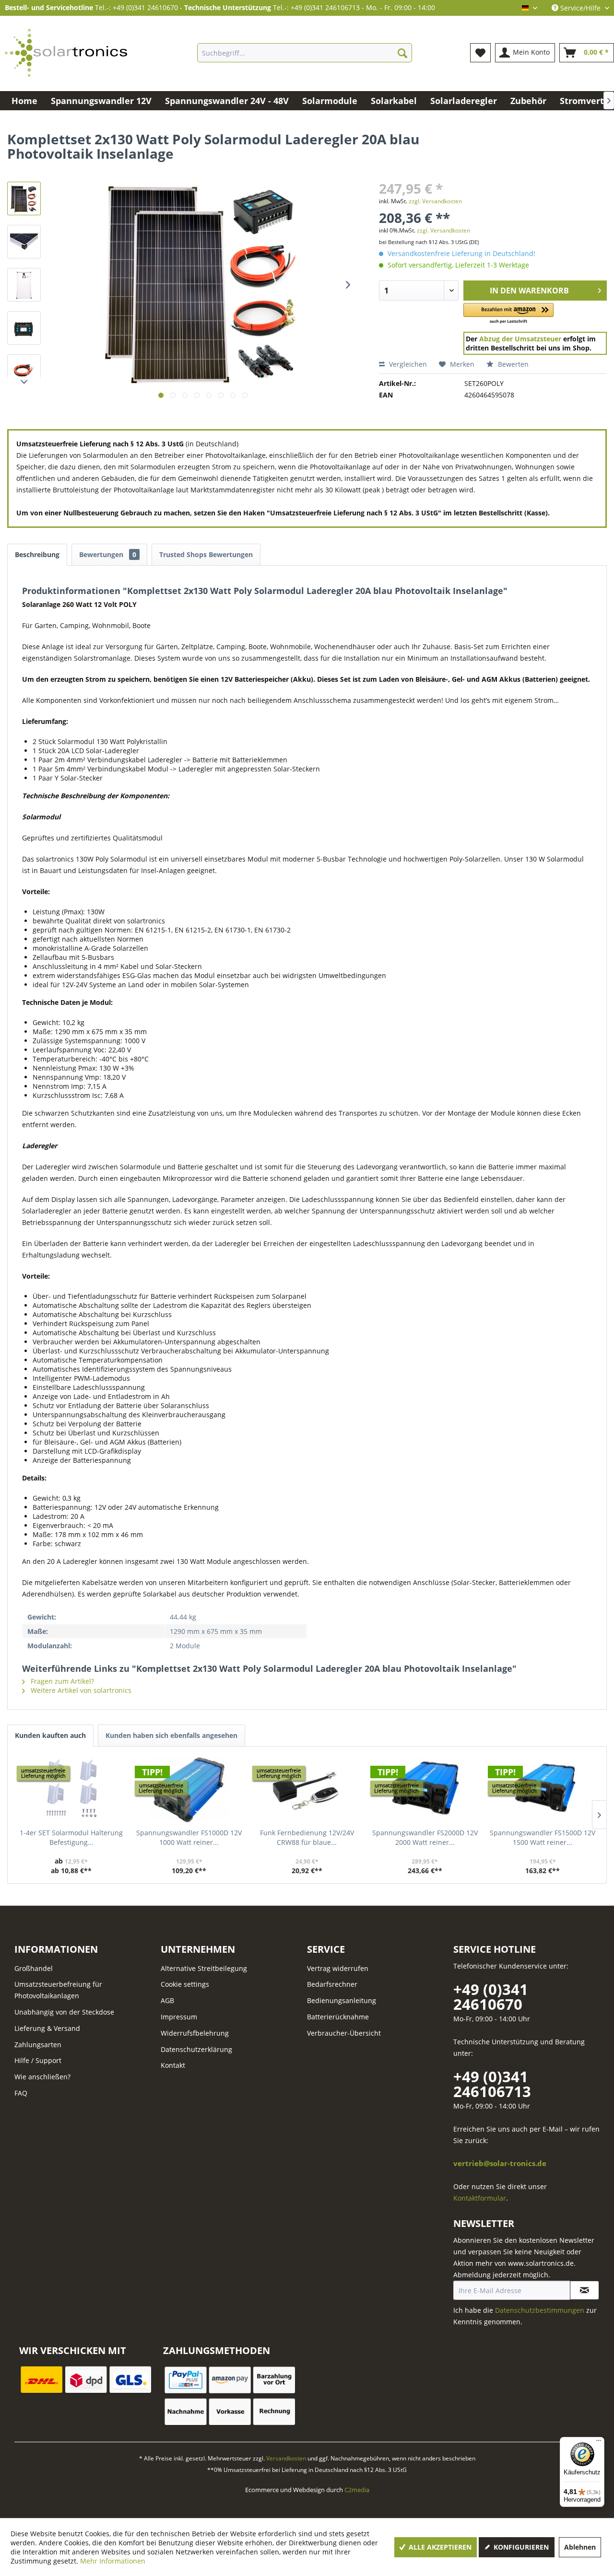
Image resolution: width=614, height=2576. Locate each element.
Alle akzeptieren (439, 2547)
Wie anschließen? (42, 2077)
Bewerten (512, 364)
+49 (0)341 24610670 (491, 1997)
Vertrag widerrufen (338, 1968)
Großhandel (34, 1968)
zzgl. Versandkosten (435, 201)
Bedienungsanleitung (342, 2000)
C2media (357, 2490)
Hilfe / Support (38, 2060)
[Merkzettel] (480, 53)
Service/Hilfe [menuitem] (580, 8)
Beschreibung (37, 554)
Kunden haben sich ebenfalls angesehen (171, 1735)
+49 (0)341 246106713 (492, 2084)
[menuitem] (305, 53)
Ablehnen (580, 2547)
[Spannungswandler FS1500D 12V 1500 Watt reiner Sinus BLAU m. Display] (543, 1790)
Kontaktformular (480, 2198)
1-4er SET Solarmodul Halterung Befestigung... (71, 1837)
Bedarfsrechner (332, 1984)
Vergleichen (407, 364)
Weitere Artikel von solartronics (80, 1690)
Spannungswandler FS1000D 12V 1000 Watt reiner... (189, 1837)
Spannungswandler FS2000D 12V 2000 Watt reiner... (425, 1837)
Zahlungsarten (38, 2045)
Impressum (179, 2017)
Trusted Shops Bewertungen (206, 554)
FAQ (21, 2093)
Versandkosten (286, 2458)
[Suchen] (402, 53)
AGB (167, 2000)
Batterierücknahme (338, 2017)
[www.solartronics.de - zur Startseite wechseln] (66, 53)
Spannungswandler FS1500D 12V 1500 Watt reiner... (543, 1837)
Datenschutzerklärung (196, 2049)
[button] (509, 314)
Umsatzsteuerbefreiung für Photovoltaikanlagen (58, 1990)
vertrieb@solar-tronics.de (500, 2163)
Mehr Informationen (113, 2561)
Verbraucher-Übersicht (344, 2033)
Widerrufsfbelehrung (195, 2033)
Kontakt (173, 2065)
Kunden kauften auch (50, 1735)
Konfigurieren (520, 2547)
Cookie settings (185, 1984)
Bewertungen (108, 554)
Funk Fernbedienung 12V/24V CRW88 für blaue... (307, 1837)
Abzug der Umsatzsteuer (520, 339)
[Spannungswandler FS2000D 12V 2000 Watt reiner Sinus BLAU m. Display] (425, 1790)
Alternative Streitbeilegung (204, 1968)
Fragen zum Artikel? (61, 1681)
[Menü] (599, 2443)
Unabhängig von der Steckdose (64, 2012)
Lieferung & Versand (47, 2028)
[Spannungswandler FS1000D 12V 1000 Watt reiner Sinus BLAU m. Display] (189, 1790)
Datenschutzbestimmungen (540, 2310)
